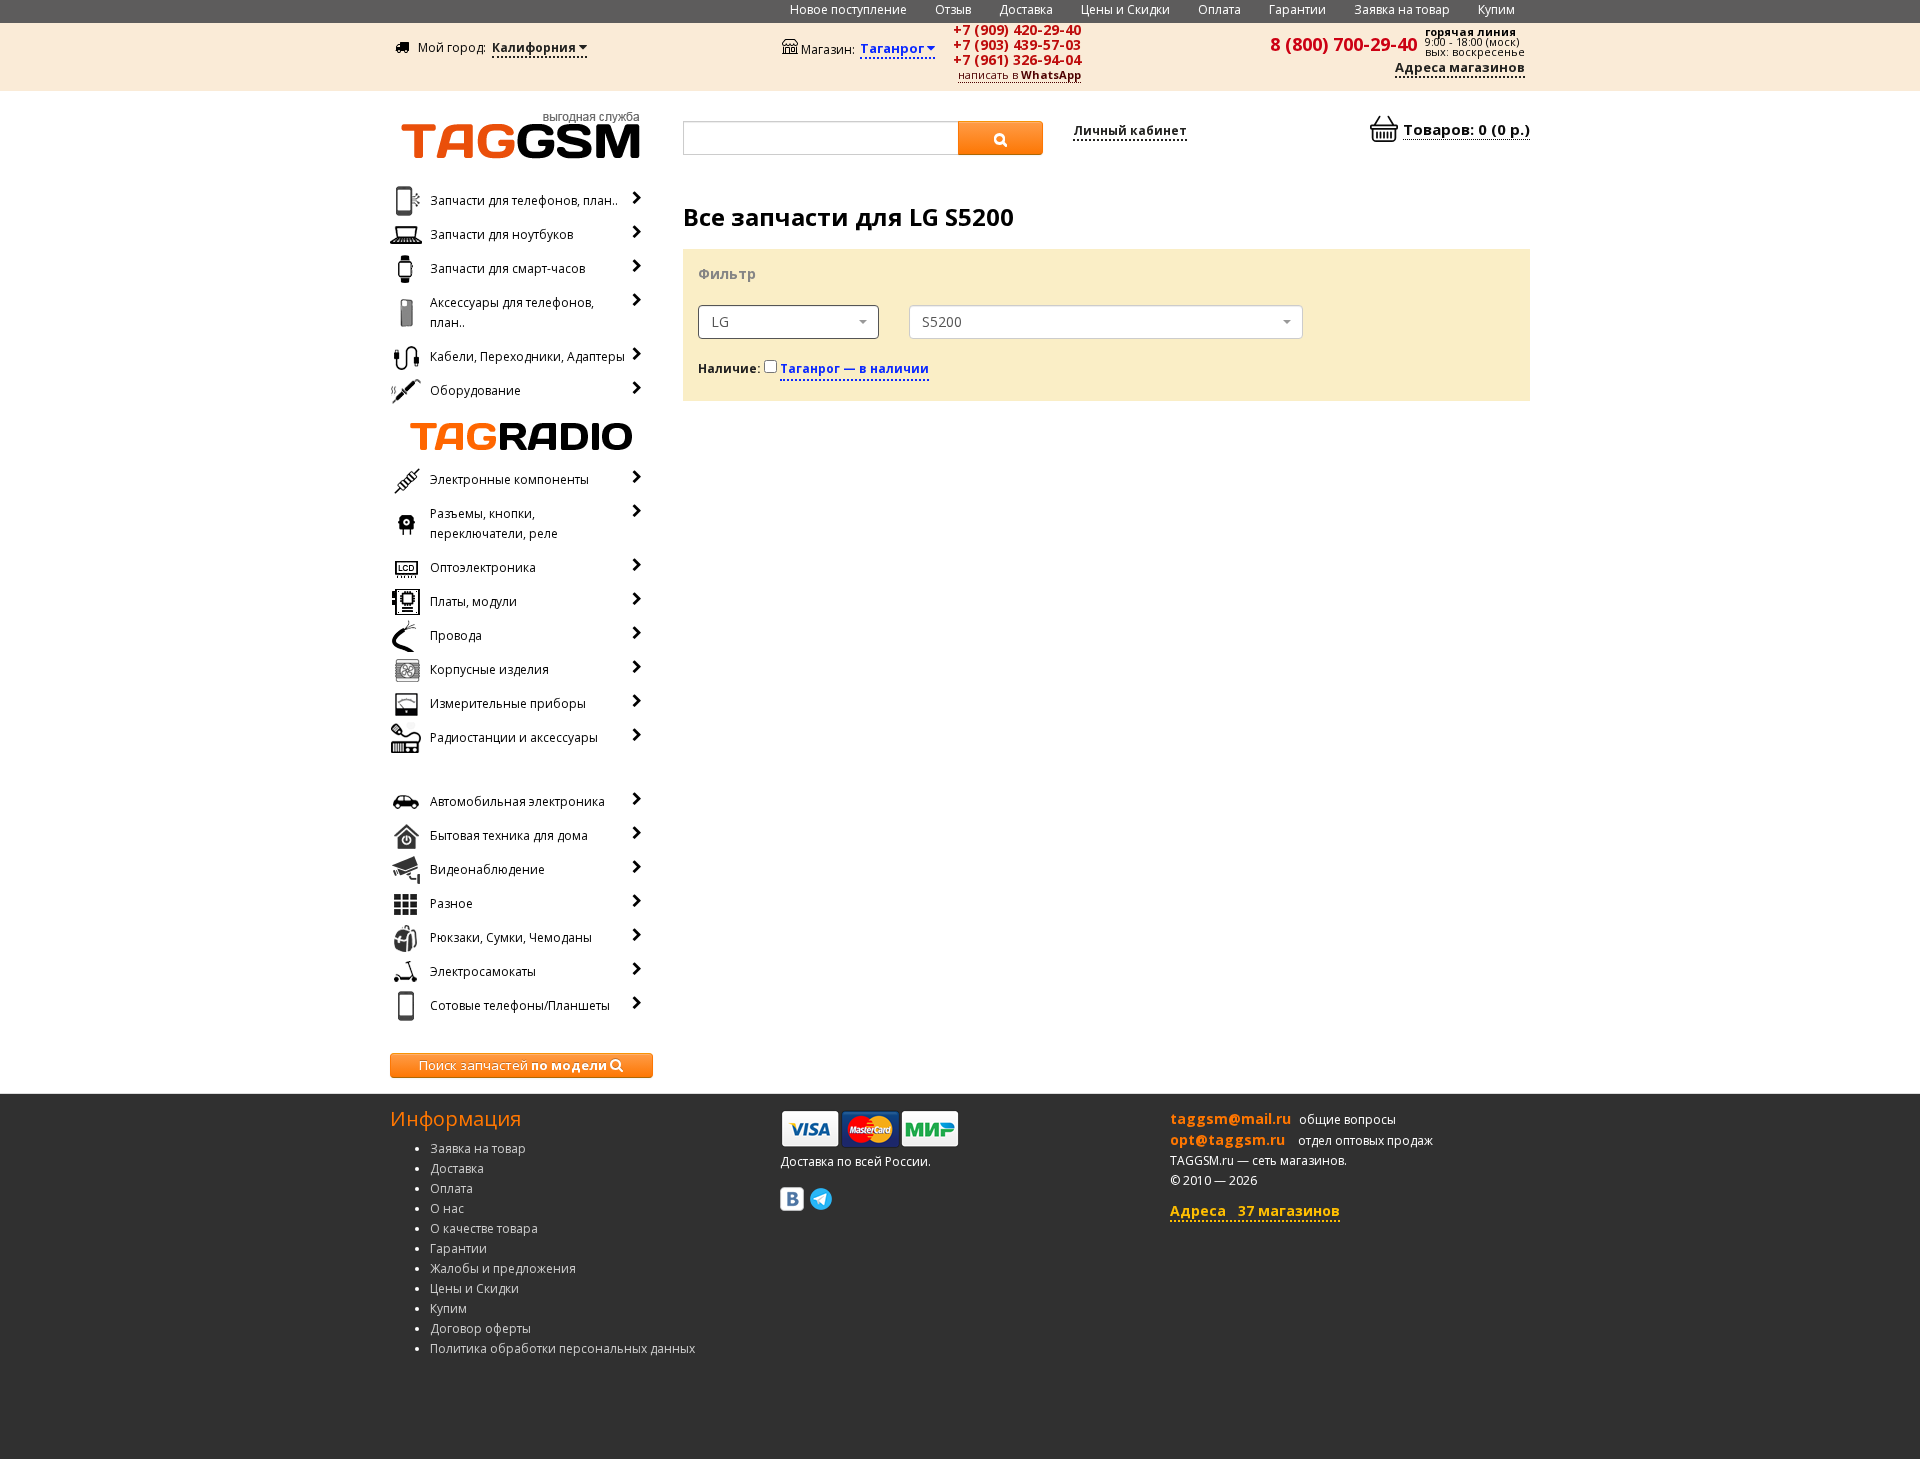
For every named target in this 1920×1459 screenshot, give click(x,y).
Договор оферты (480, 1328)
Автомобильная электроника (517, 801)
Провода (456, 635)
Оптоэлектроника (483, 567)
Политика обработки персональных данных (562, 1348)
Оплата (1219, 9)
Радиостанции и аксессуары (514, 737)
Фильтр (727, 273)
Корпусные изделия (489, 669)
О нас (447, 1208)
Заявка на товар (1402, 9)
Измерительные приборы (508, 703)
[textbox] (821, 138)
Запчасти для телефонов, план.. (524, 200)
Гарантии (1297, 9)
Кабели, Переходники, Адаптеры (527, 356)
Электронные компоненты (509, 479)
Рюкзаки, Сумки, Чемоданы (511, 937)
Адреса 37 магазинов (1255, 1210)
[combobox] (789, 322)
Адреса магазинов (1460, 67)
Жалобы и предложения (503, 1268)
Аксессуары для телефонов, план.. (512, 312)
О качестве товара (484, 1228)
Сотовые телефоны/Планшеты (520, 1005)
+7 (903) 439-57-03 (1017, 44)
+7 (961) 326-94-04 (1017, 59)
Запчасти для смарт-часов (507, 268)
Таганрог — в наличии (854, 368)
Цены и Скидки (1125, 9)
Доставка (1026, 9)
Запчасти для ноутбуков (501, 234)
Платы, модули (473, 601)
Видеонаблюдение (487, 869)
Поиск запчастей (513, 1065)
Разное (451, 903)
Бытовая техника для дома (509, 835)
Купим (1496, 9)
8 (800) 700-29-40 (1343, 44)
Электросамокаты (483, 971)
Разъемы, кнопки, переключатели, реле (494, 523)
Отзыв (953, 9)
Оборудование (475, 390)
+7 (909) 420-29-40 (1017, 29)
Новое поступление (848, 9)
